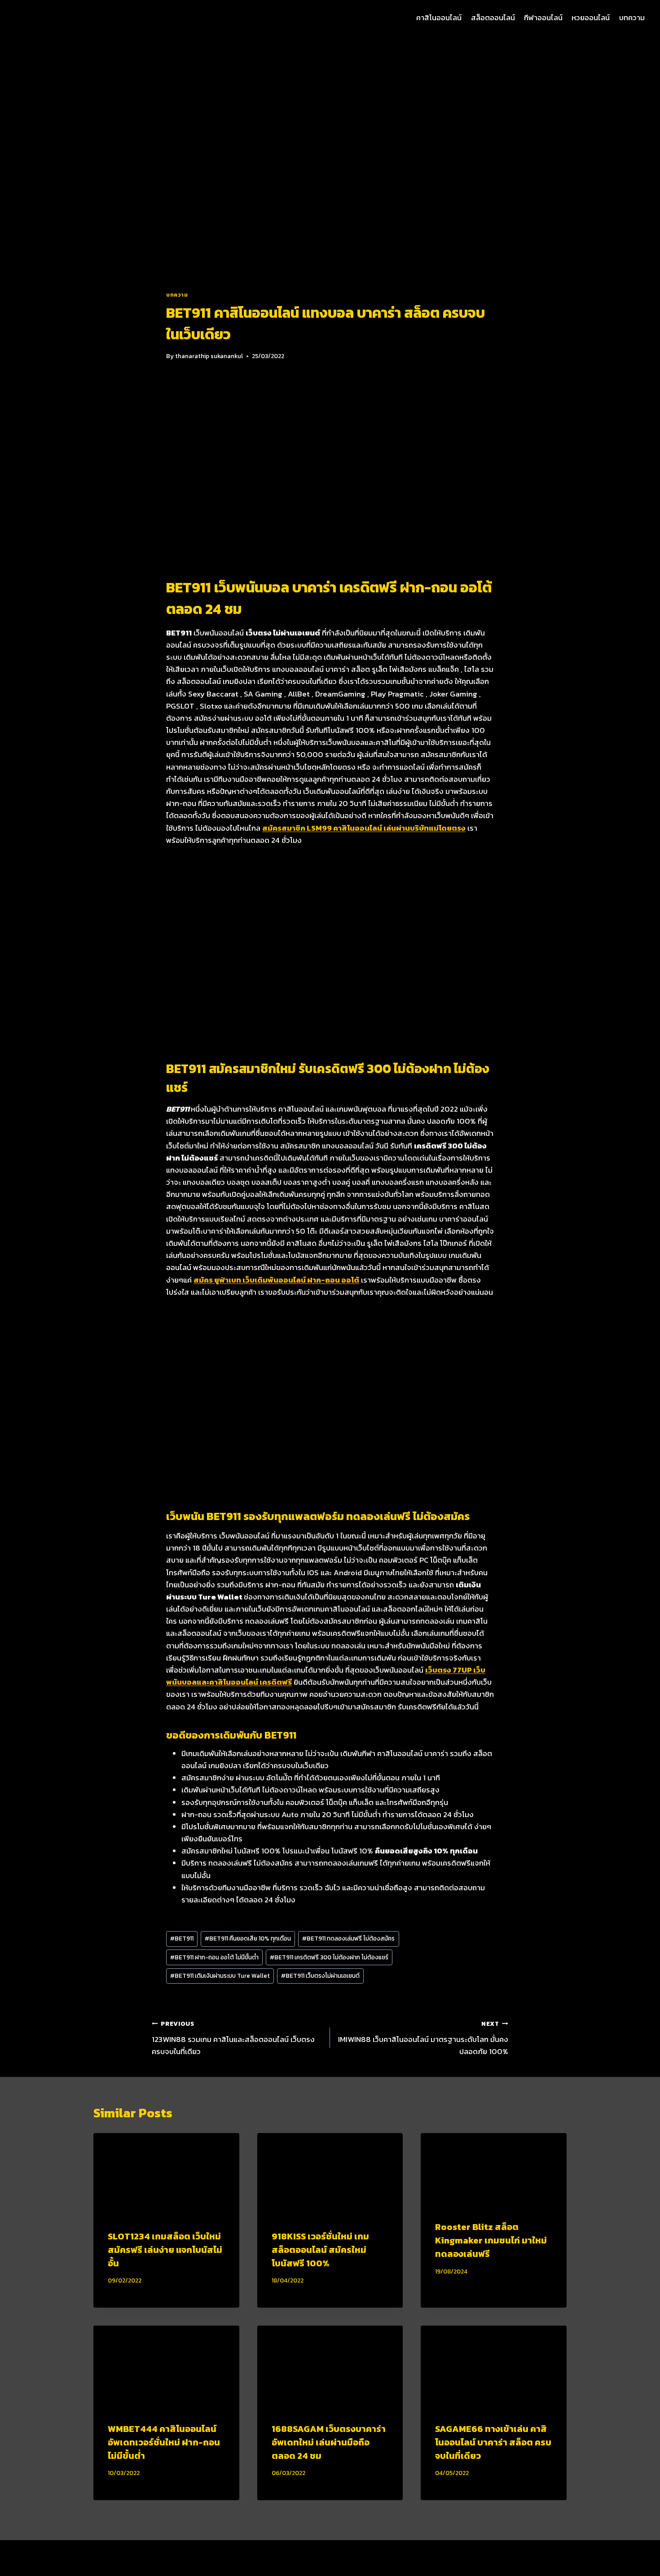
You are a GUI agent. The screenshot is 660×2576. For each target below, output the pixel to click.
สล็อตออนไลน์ (493, 18)
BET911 (182, 1938)
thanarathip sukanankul (209, 356)
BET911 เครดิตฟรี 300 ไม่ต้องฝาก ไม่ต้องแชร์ (329, 1957)
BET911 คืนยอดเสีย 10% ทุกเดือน (248, 1938)
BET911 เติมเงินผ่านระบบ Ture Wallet (220, 1976)
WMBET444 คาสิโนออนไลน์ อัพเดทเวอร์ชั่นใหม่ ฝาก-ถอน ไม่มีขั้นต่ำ (164, 2442)
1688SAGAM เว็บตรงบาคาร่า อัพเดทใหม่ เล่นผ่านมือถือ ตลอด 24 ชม (329, 2442)
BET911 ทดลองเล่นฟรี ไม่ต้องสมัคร (348, 1938)
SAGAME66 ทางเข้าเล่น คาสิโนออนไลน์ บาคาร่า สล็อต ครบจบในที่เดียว (493, 2442)
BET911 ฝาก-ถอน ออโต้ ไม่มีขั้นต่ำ (214, 1957)
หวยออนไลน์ (591, 18)
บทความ (632, 18)
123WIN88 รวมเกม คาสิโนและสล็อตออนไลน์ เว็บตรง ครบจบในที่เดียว (233, 2038)
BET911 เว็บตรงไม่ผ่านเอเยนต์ (320, 1976)
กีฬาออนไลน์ (543, 18)
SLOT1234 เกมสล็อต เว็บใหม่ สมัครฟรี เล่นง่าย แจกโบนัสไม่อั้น (165, 2250)
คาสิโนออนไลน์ (439, 18)
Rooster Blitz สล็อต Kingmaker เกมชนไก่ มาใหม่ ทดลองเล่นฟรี (491, 2240)
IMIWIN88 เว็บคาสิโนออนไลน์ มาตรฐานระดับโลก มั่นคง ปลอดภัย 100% (423, 2038)
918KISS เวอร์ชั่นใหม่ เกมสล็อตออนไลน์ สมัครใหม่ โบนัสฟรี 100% (320, 2250)
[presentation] (166, 2174)
